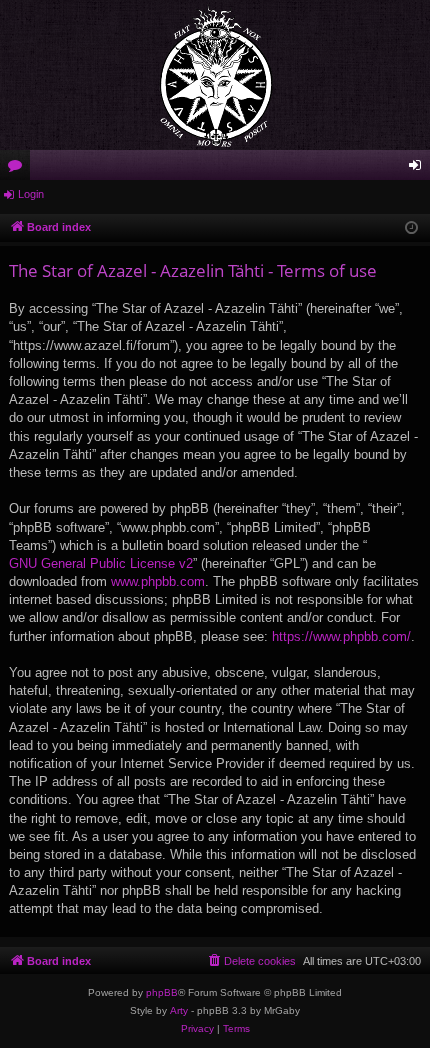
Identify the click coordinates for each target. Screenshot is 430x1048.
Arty (179, 1010)
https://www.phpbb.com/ (341, 636)
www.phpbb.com (158, 581)
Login (31, 194)
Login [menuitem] (419, 169)
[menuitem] (251, 961)
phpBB (162, 992)
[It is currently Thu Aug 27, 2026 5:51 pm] (411, 228)
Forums (19, 169)
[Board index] (215, 75)
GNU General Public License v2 (101, 563)
